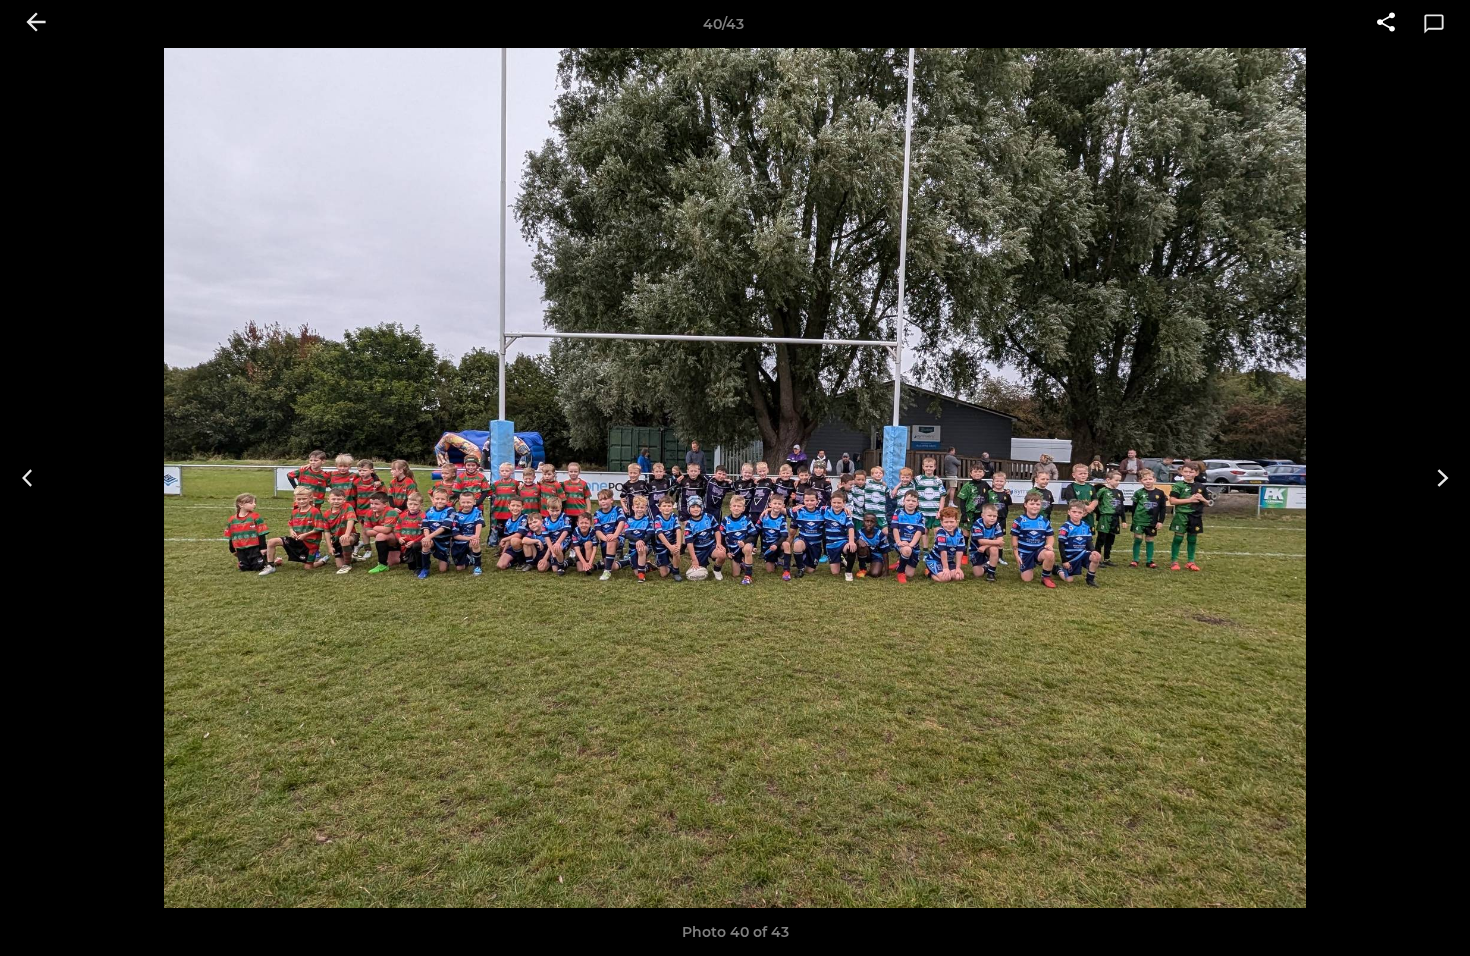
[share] (1386, 24)
